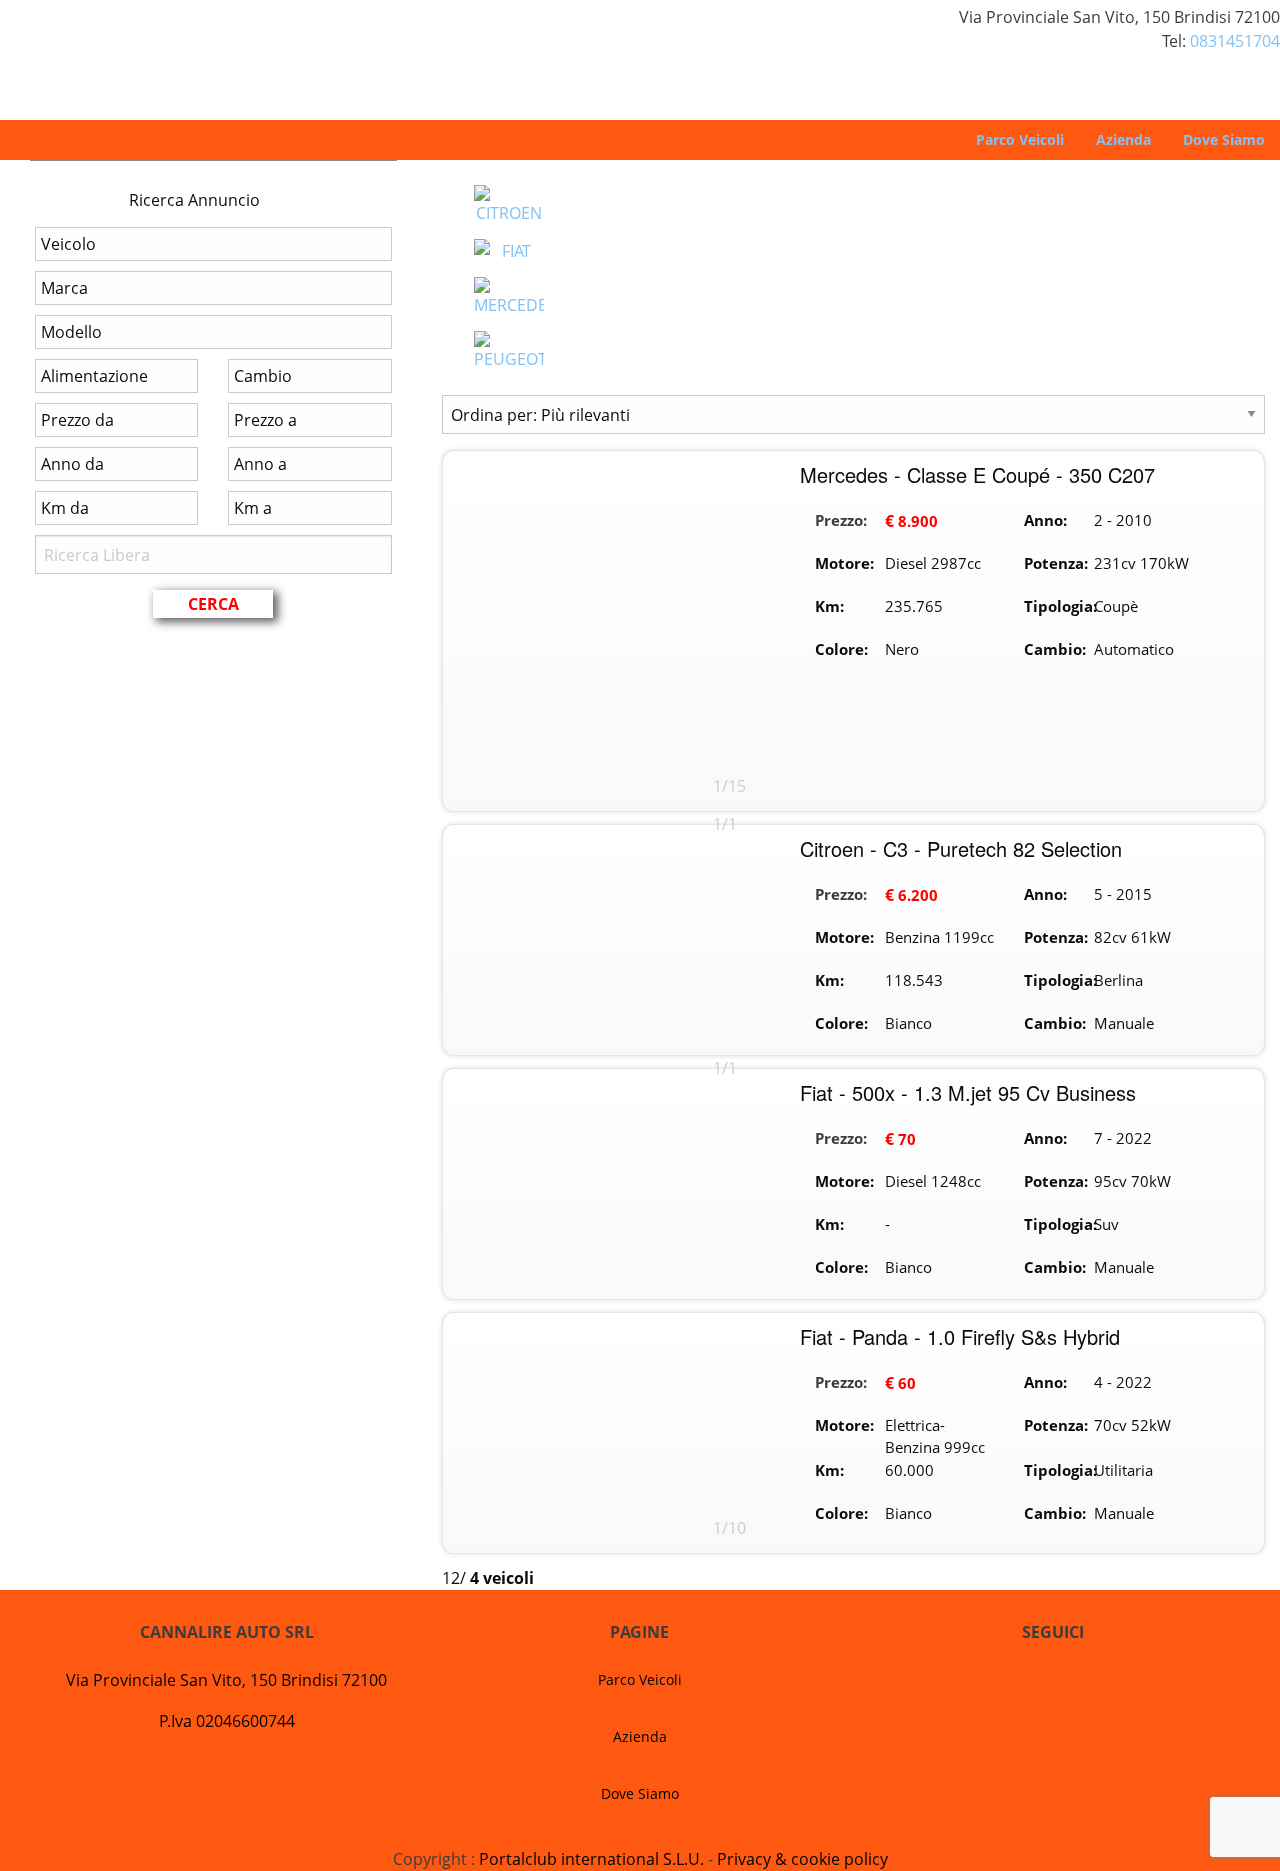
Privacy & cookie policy (802, 1859)
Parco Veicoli (1020, 139)
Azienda (1123, 139)
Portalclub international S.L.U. (591, 1859)
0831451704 (1235, 41)
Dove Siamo (1224, 139)
